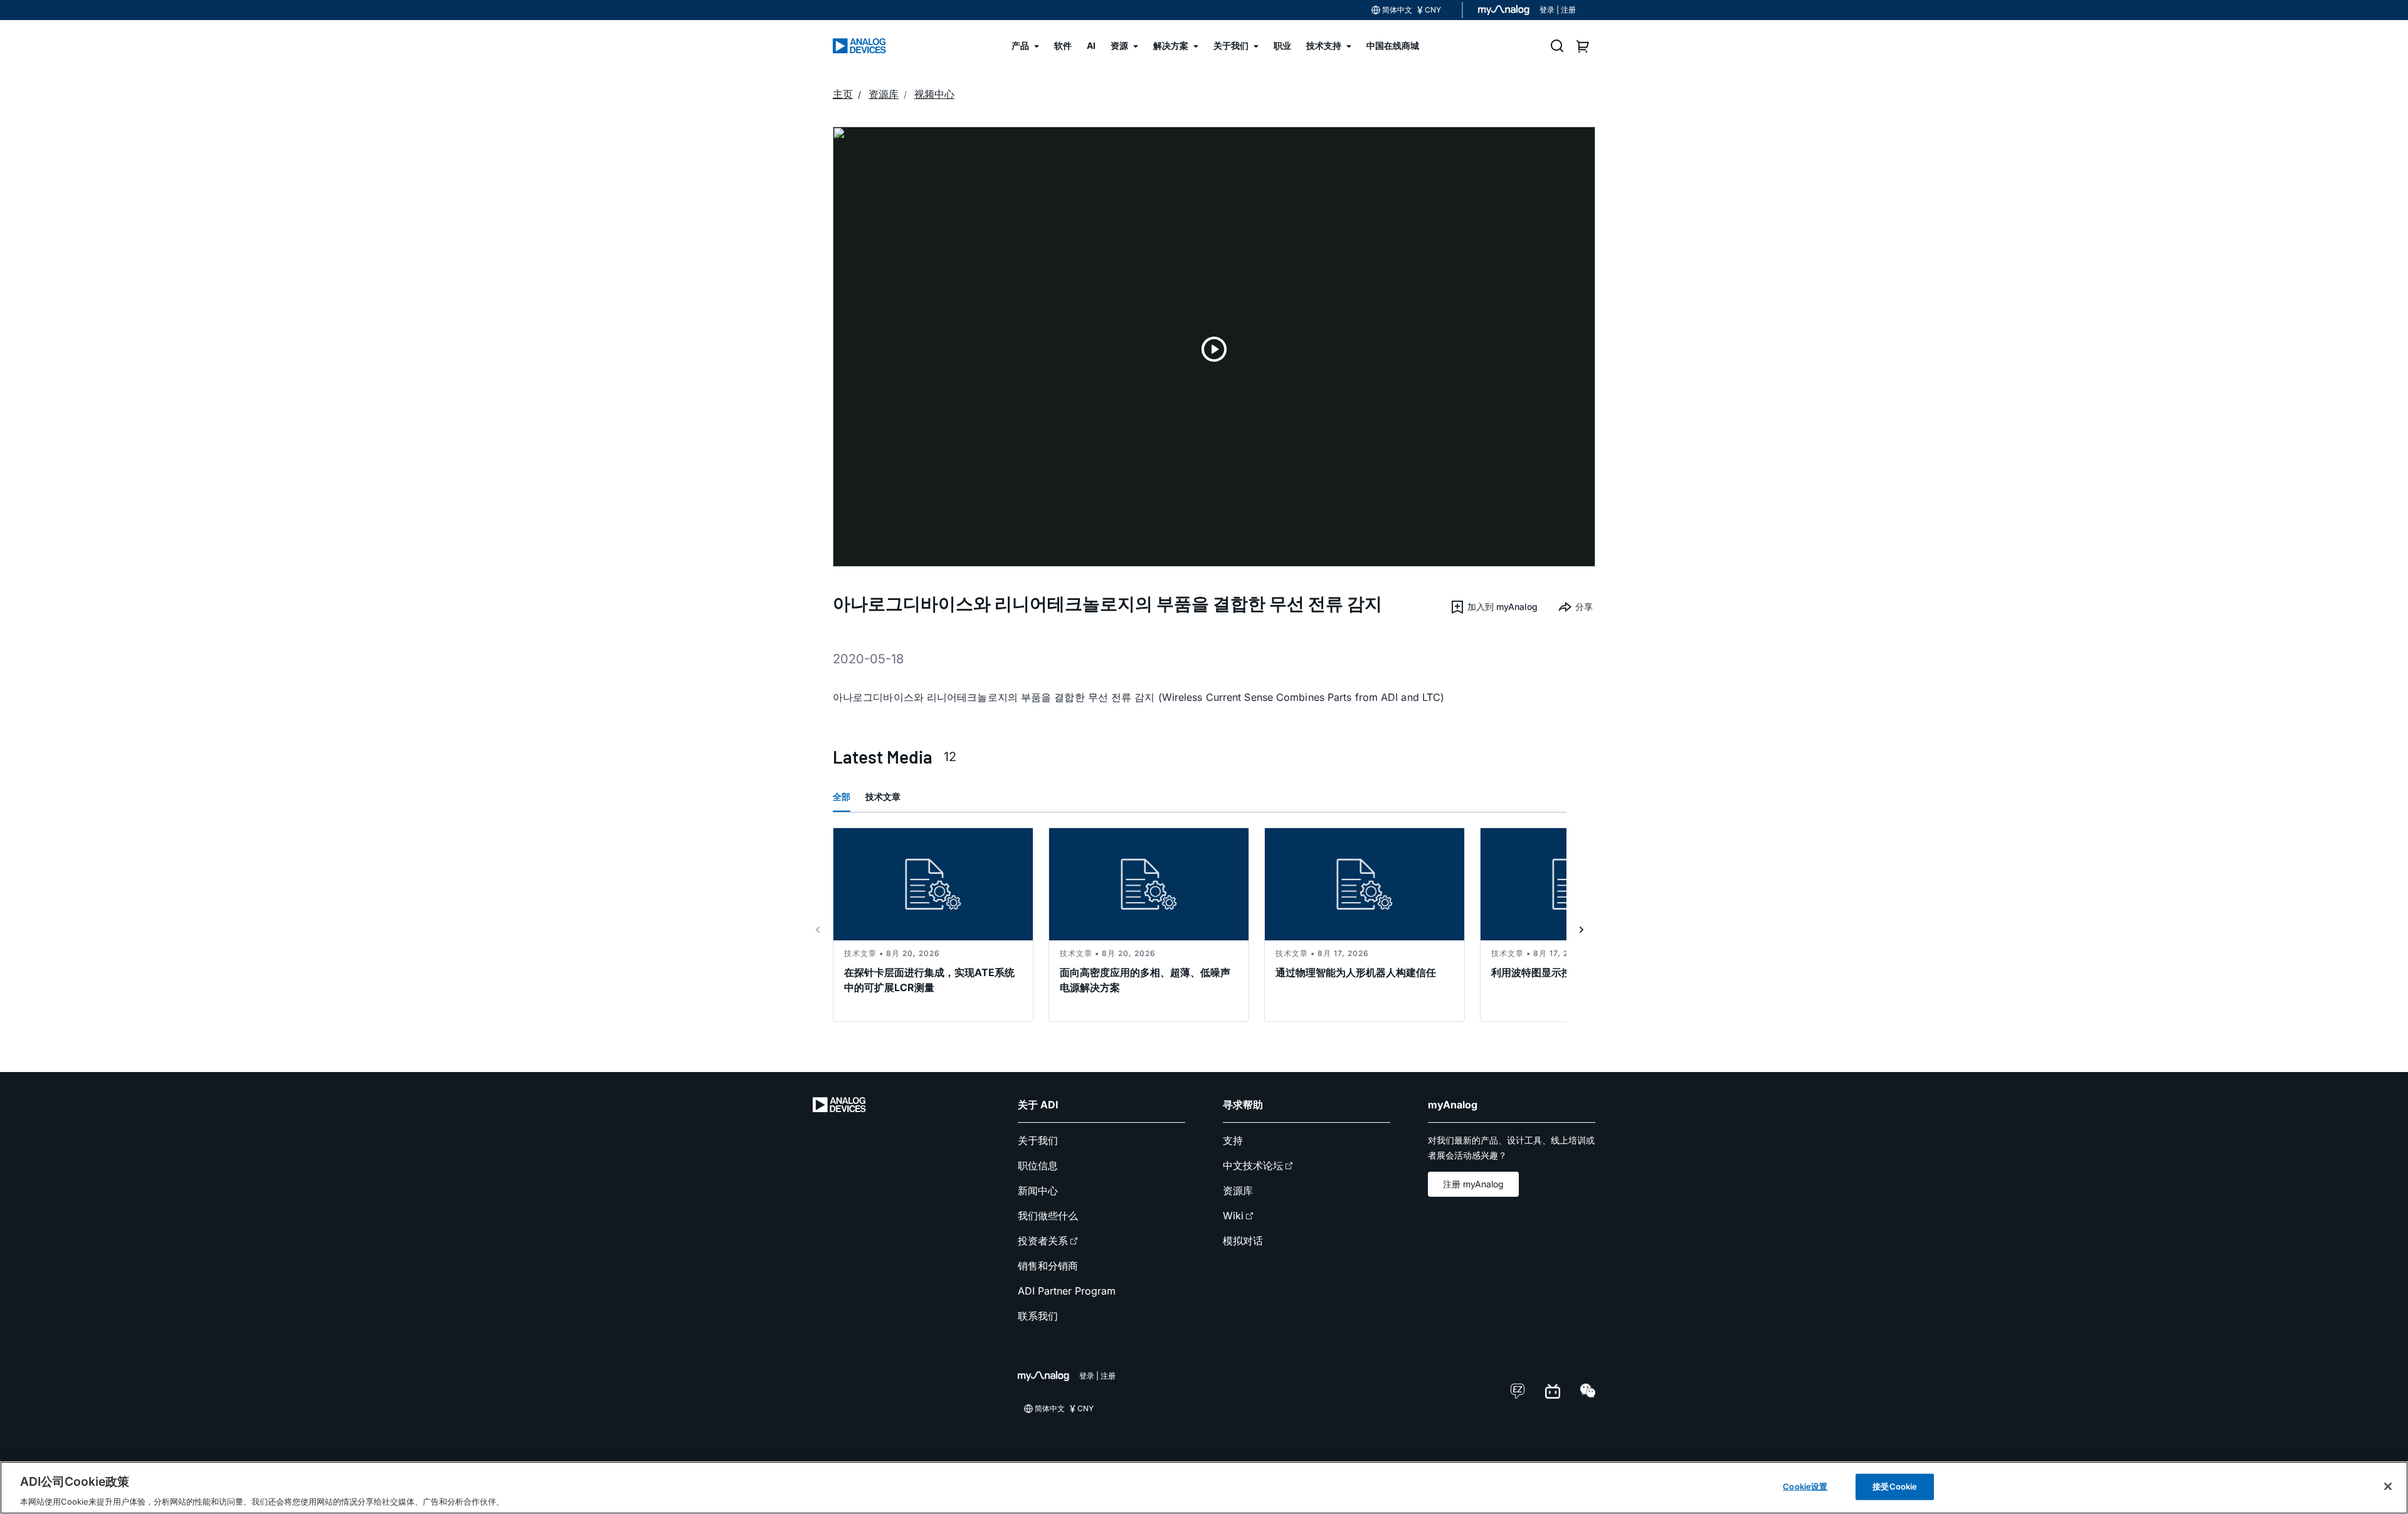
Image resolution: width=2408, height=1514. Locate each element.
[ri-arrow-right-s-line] (1582, 930)
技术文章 (883, 796)
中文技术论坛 (1253, 1165)
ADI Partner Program (1067, 1291)
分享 (1584, 607)
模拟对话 (1243, 1241)
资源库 (1238, 1191)
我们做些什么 (1048, 1216)
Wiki (1233, 1216)
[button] (1494, 607)
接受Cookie (1895, 1486)
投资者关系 (1043, 1241)
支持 (1233, 1140)
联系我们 (1038, 1316)
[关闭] (2388, 1486)
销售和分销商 (1048, 1266)
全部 (842, 796)
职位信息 (1038, 1165)
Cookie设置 (1805, 1486)
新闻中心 (1038, 1191)
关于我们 (1038, 1140)
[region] (1204, 1488)
